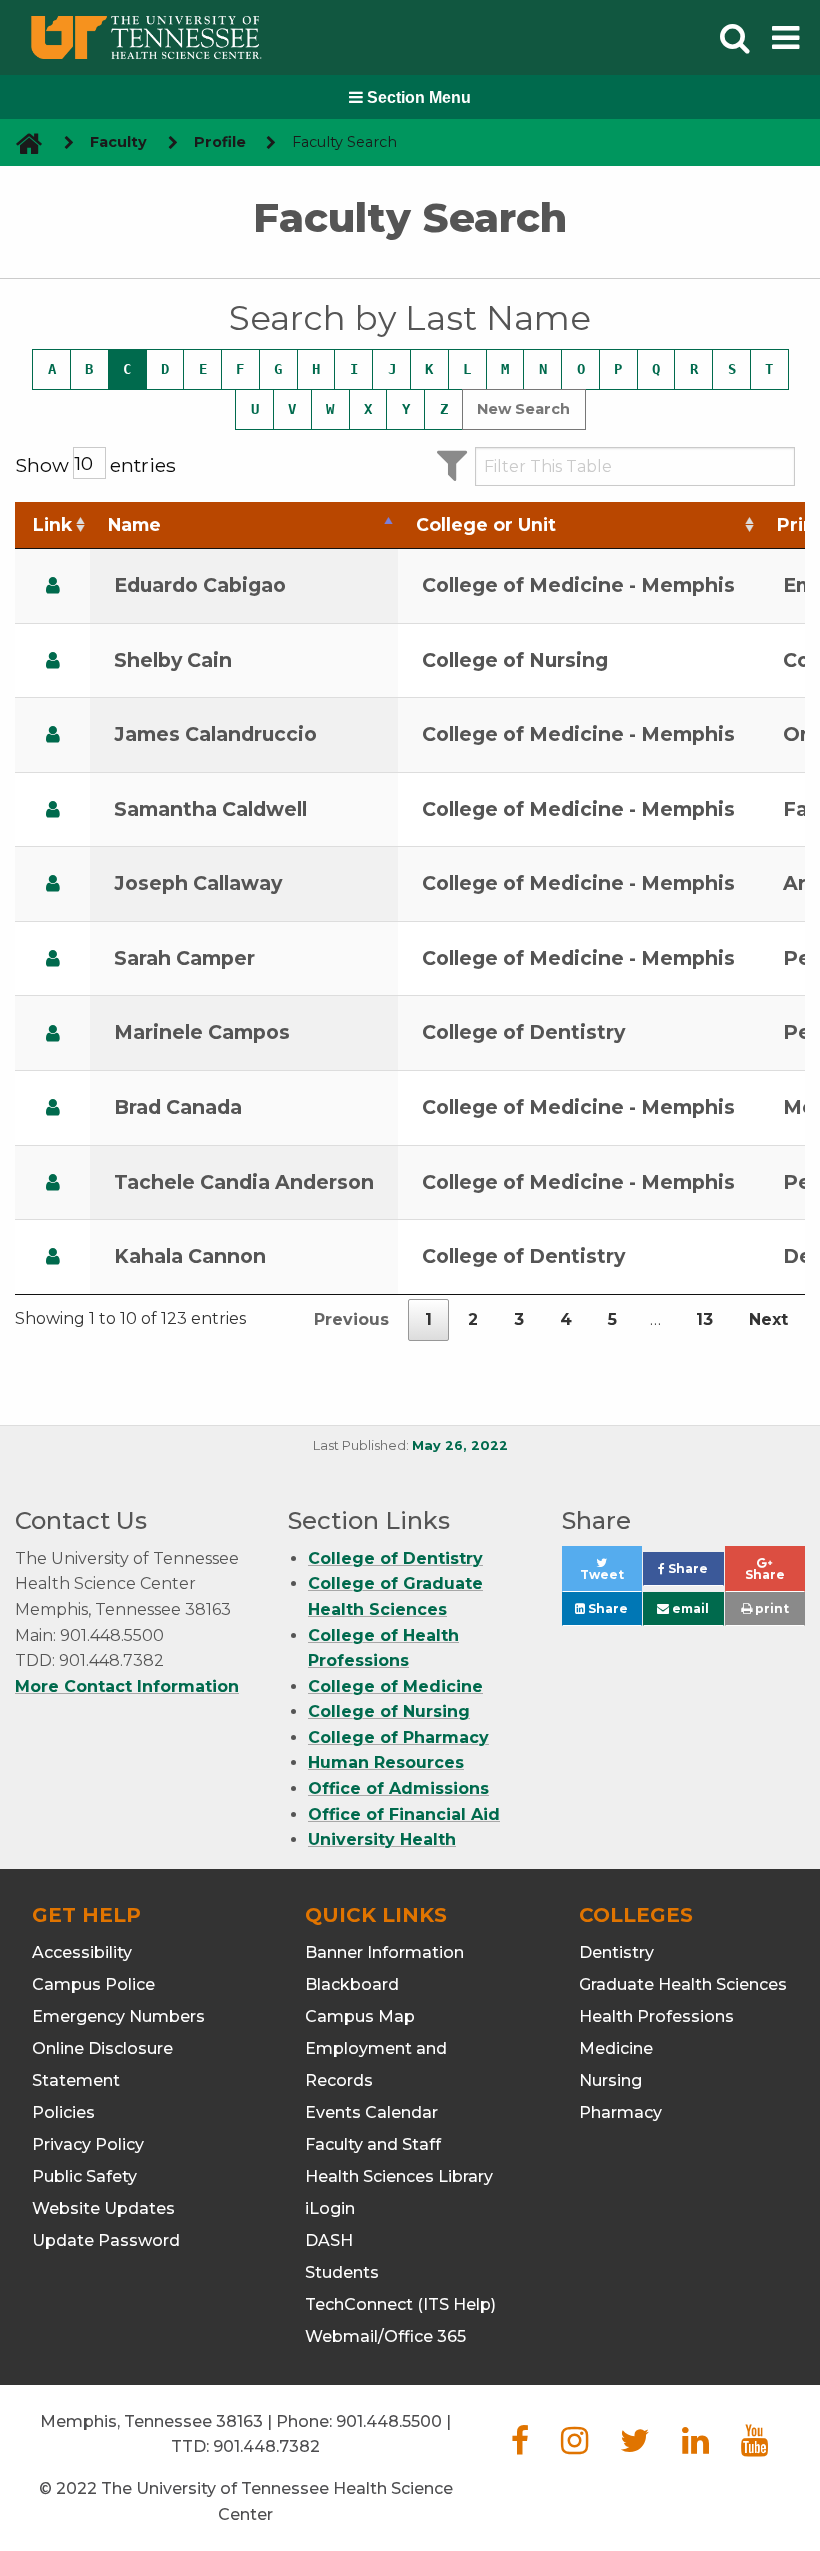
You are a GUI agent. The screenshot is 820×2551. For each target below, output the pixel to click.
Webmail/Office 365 (385, 2336)
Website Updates (103, 2208)
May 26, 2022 (460, 1445)
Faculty (118, 142)
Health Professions (656, 2016)
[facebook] (520, 2446)
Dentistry (616, 1952)
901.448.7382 (266, 2446)
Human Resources (386, 1762)
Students (342, 2272)
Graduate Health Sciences (683, 1984)
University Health (382, 1839)
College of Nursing (389, 1711)
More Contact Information (127, 1686)
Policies (63, 2112)
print (770, 1608)
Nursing (610, 2080)
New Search (523, 409)
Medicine (616, 2048)
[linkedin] (695, 2446)
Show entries (95, 465)
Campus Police (93, 1984)
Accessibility (82, 1952)
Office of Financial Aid (404, 1814)
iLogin (330, 2208)
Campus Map (360, 2016)
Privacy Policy (88, 2144)
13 (704, 1319)
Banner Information (384, 1952)
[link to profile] (53, 585)
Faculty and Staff (373, 2144)
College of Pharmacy (398, 1737)
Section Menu (417, 97)
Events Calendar (371, 2112)
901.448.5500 (389, 2421)
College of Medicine (395, 1686)
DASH (329, 2240)
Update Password (106, 2240)
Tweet (611, 1579)
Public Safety (84, 2176)
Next (768, 1319)
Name (134, 524)
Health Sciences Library (399, 2176)
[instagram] (574, 2446)
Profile (220, 142)
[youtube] (754, 2446)
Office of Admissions (398, 1788)
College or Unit (486, 524)
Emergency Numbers (118, 2016)
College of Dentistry (395, 1558)
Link (52, 524)
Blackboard (352, 1984)
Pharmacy (620, 2112)
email (689, 1608)
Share (694, 1573)
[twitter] (635, 2446)
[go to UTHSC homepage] (21, 142)
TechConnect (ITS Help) (400, 2304)
